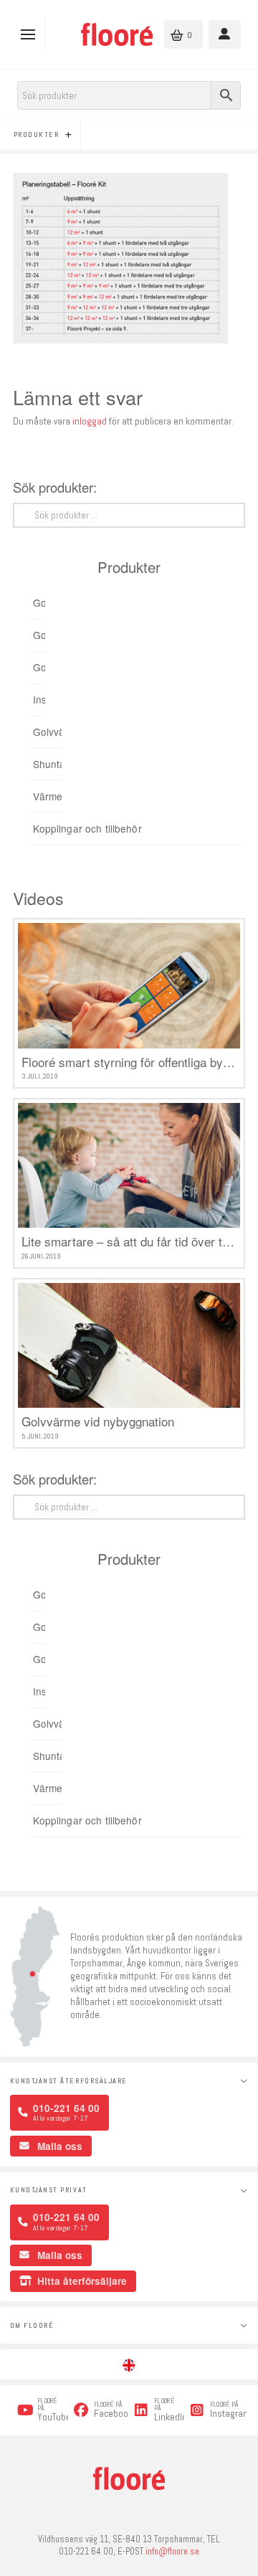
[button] (31, 34)
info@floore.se (172, 2552)
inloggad (90, 421)
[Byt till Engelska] (129, 2365)
